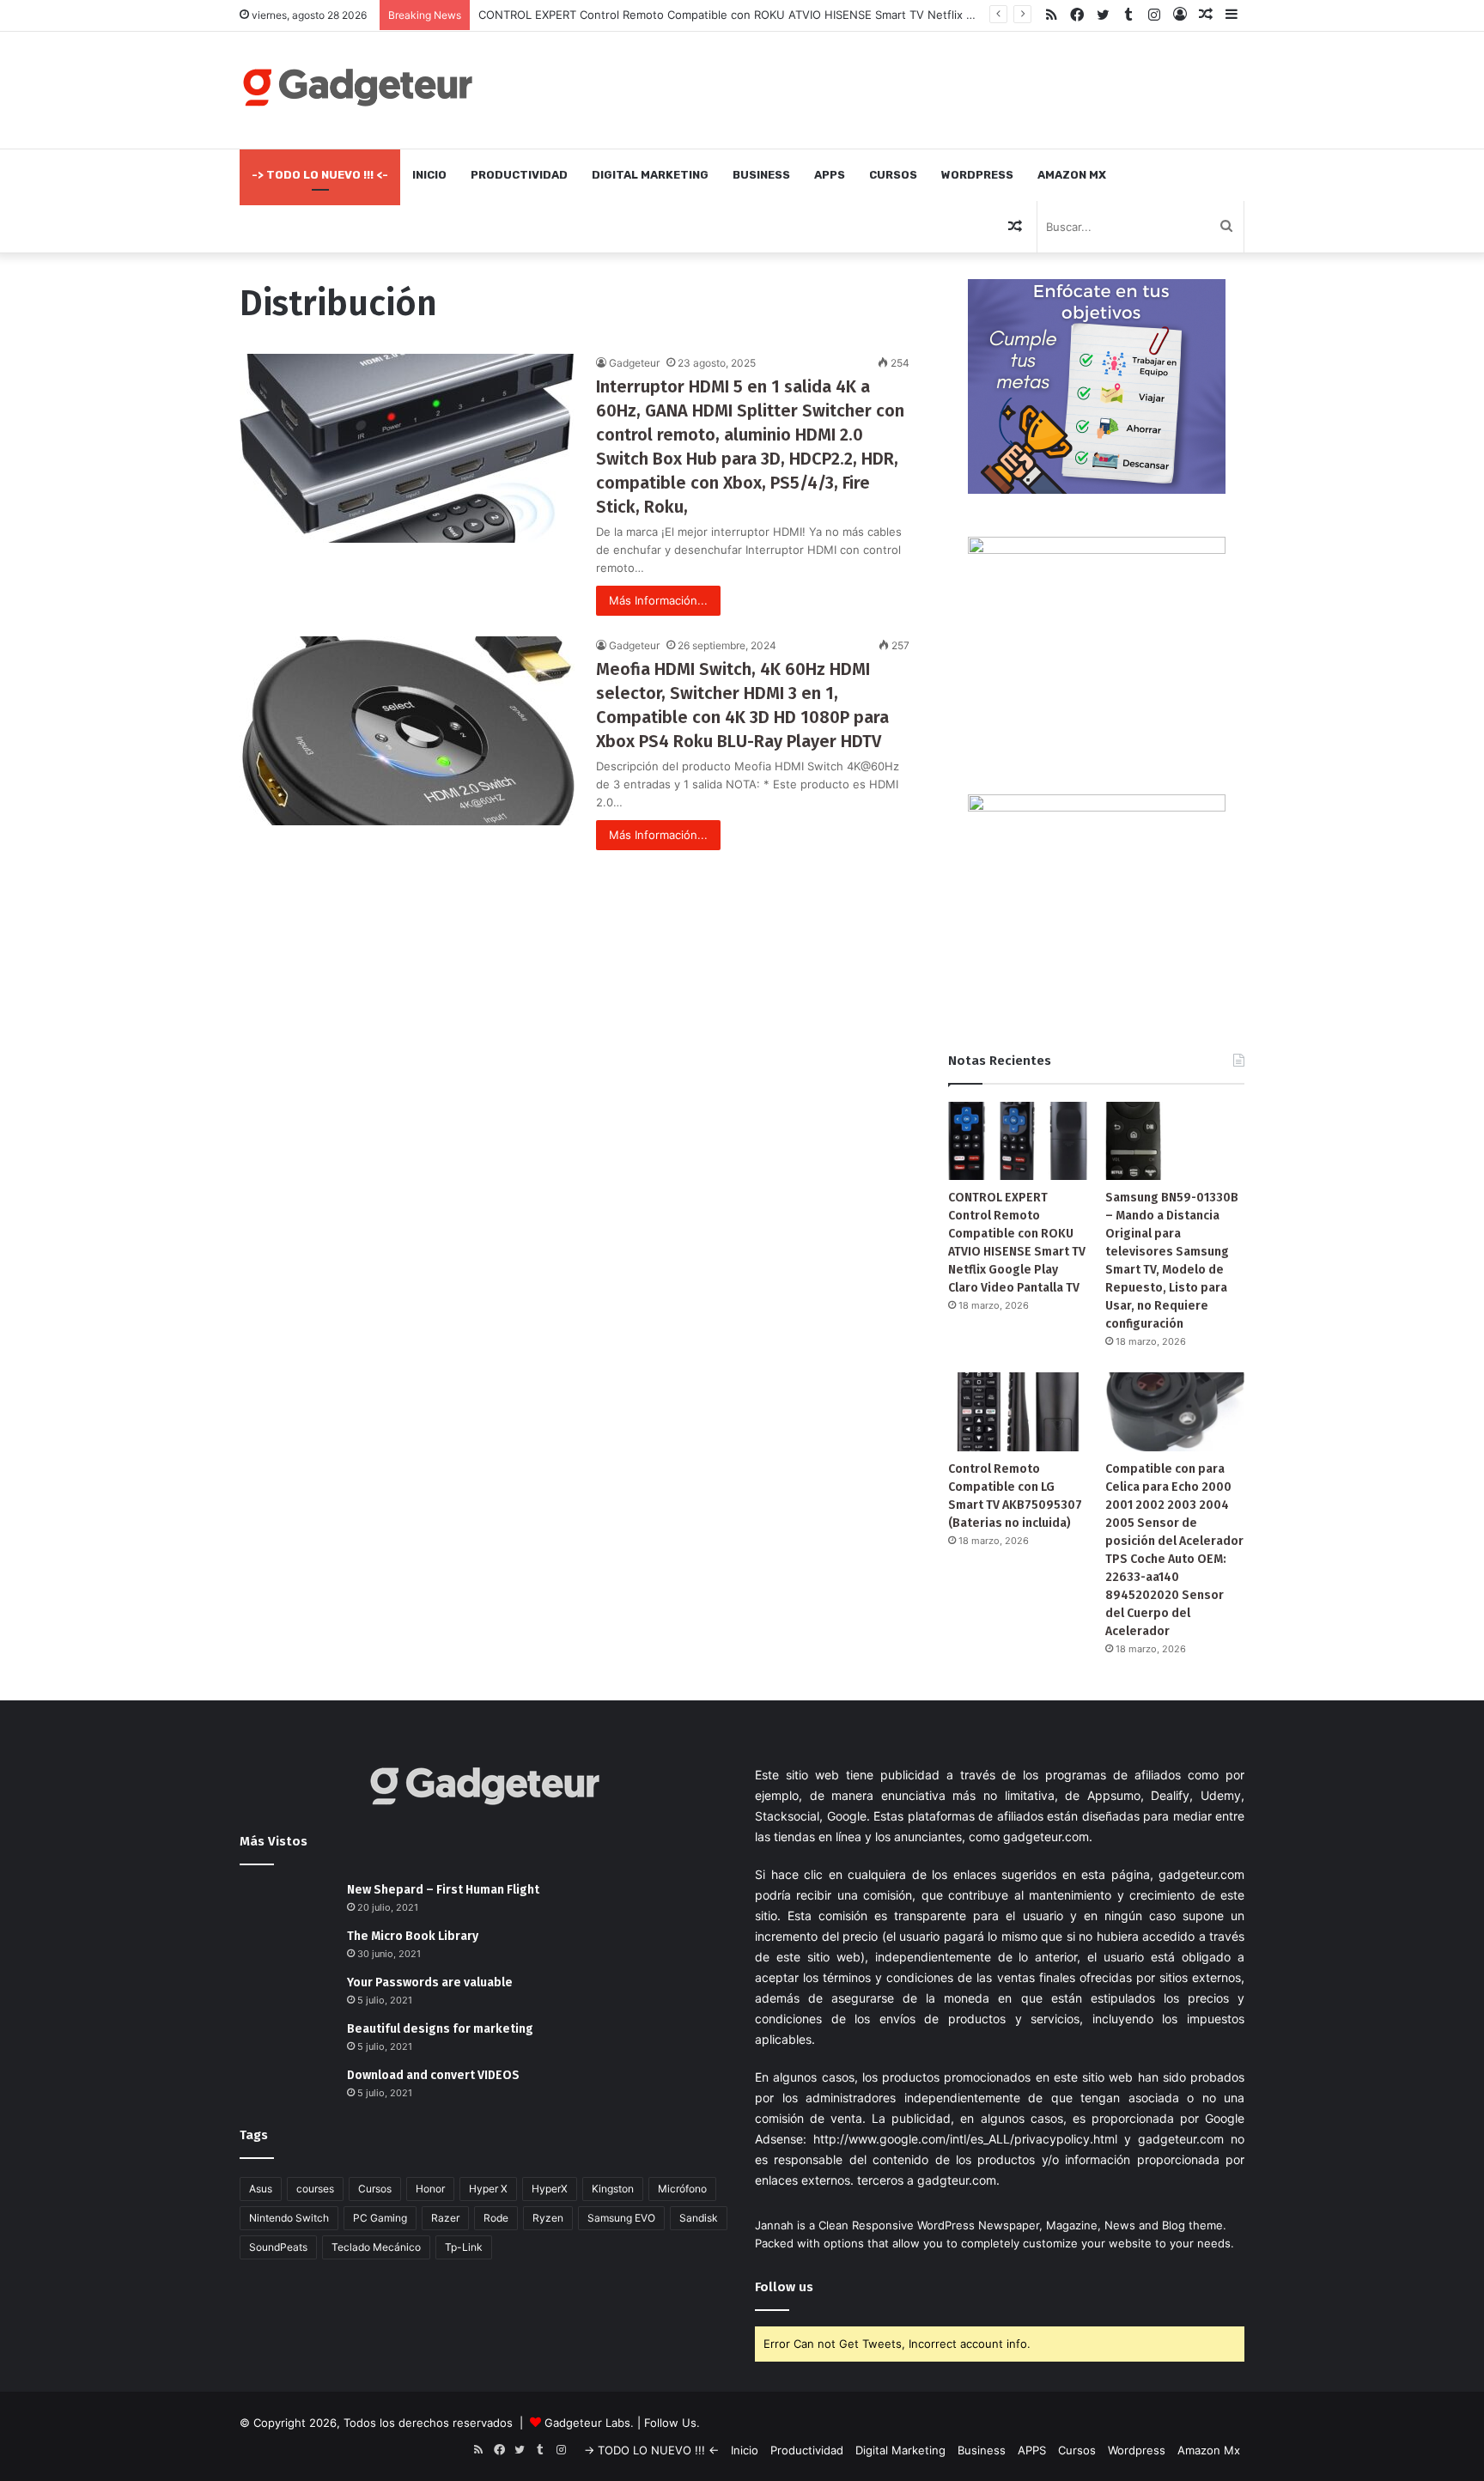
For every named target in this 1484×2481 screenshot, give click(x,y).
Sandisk (699, 2218)
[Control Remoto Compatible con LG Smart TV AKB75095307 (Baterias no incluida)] (1018, 1411)
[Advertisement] (914, 88)
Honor (430, 2189)
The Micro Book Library (413, 1936)
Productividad (519, 175)
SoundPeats (278, 2247)
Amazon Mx (1072, 175)
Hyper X (488, 2189)
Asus (261, 2189)
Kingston (613, 2189)
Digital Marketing (650, 175)
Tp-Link (464, 2247)
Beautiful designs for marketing (440, 2029)
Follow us (784, 2287)
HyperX (550, 2189)
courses (315, 2189)
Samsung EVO (621, 2218)
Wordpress (977, 175)
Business (761, 175)
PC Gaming (380, 2218)
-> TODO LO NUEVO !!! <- (320, 175)
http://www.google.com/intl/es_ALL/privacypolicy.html (965, 2139)
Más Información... (658, 600)
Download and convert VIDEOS (433, 2075)
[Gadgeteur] (357, 87)
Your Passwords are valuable (430, 1982)
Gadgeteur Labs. (589, 2423)
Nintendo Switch (289, 2218)
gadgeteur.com (1046, 1836)
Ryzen (548, 2218)
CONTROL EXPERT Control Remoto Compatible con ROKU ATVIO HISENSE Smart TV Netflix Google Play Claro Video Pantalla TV (818, 15)
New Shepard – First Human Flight (443, 1890)
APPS (830, 175)
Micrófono (682, 2189)
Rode (496, 2218)
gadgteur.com (957, 2180)
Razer (445, 2218)
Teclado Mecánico (376, 2247)
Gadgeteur (634, 363)
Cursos (893, 175)
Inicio (429, 175)
